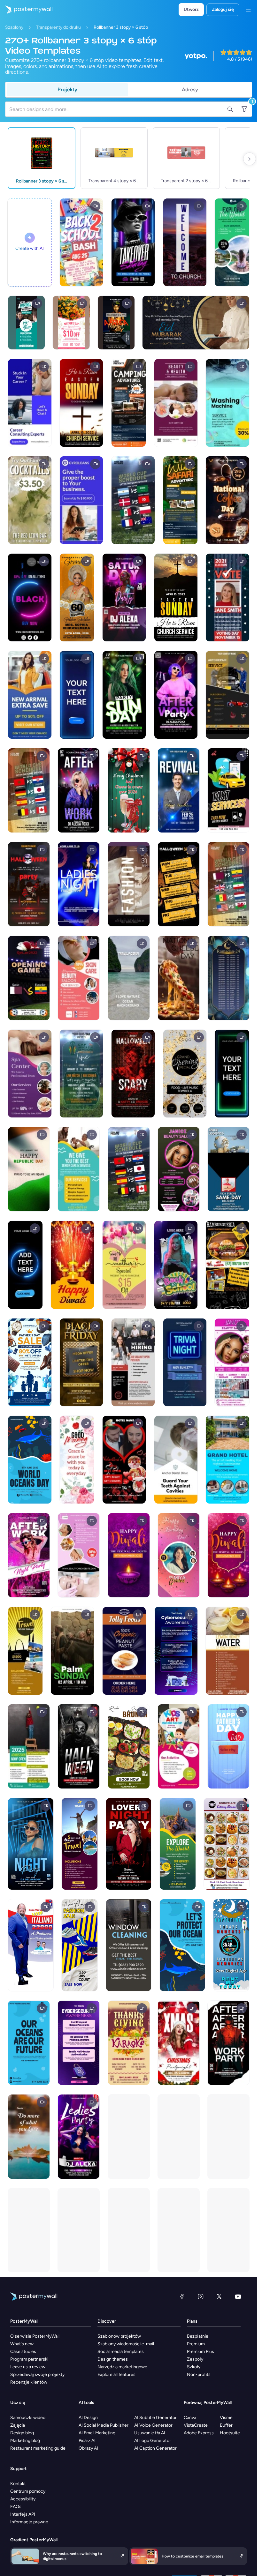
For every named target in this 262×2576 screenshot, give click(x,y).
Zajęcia (18, 2425)
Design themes (113, 2359)
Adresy (190, 90)
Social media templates (121, 2352)
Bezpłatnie (198, 2336)
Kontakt (18, 2484)
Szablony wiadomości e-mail (126, 2344)
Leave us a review (28, 2367)
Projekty (67, 90)
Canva (190, 2418)
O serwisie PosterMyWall (35, 2336)
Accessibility (23, 2499)
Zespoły (195, 2359)
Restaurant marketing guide (38, 2448)
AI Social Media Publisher (104, 2425)
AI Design (88, 2418)
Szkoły (194, 2367)
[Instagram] (201, 2296)
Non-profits (199, 2374)
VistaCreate (196, 2425)
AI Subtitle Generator (155, 2418)
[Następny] (250, 159)
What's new (22, 2344)
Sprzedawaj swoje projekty (37, 2374)
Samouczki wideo (28, 2418)
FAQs (16, 2507)
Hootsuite (230, 2433)
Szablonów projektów (119, 2336)
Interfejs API (23, 2514)
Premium (196, 2344)
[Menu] (248, 10)
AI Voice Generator (153, 2425)
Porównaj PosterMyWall (208, 2403)
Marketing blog (25, 2441)
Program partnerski (29, 2359)
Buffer (226, 2425)
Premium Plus (200, 2352)
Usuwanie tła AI (150, 2433)
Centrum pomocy (28, 2491)
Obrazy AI (88, 2448)
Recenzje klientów (29, 2382)
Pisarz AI (87, 2441)
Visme (226, 2418)
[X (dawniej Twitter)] (219, 2296)
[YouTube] (238, 2296)
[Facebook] (182, 2296)
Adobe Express (199, 2433)
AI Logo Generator (153, 2441)
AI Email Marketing (97, 2433)
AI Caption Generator (155, 2448)
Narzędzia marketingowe (122, 2367)
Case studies (23, 2352)
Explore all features (116, 2374)
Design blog (22, 2433)
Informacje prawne (29, 2522)
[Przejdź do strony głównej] (26, 10)
